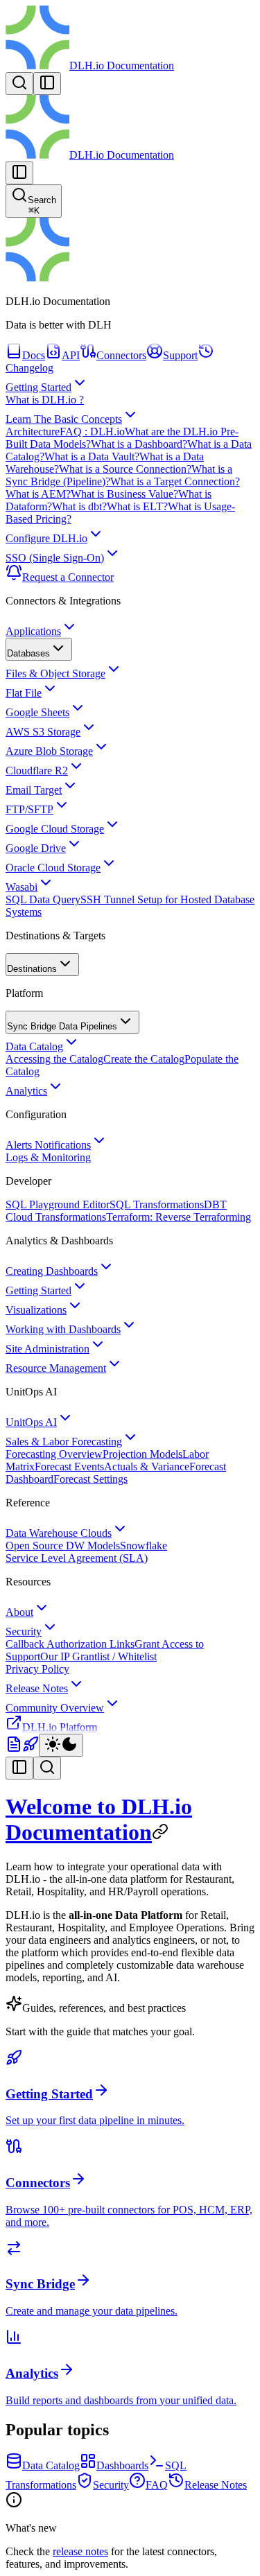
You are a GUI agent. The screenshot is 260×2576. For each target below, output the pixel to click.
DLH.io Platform (60, 1727)
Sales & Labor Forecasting (64, 1442)
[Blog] (14, 1749)
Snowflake (144, 1546)
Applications (33, 631)
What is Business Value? (124, 494)
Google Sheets (37, 712)
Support (180, 355)
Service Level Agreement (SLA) (77, 1558)
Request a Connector (68, 577)
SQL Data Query (43, 899)
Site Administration (47, 1349)
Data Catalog (34, 1046)
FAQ (157, 2485)
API (71, 355)
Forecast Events (69, 1467)
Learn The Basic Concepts (64, 419)
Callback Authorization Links (70, 1644)
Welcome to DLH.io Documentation (99, 1819)
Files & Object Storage (55, 673)
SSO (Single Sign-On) (55, 558)
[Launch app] (31, 1749)
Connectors (121, 355)
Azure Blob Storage (49, 751)
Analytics (26, 1091)
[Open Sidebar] (47, 84)
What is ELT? (137, 506)
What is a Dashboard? (139, 444)
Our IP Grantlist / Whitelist (98, 1656)
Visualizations (36, 1310)
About (19, 1612)
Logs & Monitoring (48, 1157)
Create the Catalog (144, 1059)
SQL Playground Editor (58, 1204)
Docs (34, 355)
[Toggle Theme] (61, 1745)
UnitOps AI (31, 1422)
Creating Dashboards (52, 1271)
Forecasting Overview (54, 1454)
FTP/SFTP (29, 809)
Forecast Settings (90, 1479)
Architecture (33, 432)
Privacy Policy (37, 1669)
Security (24, 1631)
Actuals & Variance (147, 1467)
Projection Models (142, 1454)
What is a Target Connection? (175, 481)
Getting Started (38, 387)
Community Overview (55, 1708)
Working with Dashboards (63, 1329)
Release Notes (37, 1688)
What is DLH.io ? (45, 400)
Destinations (32, 969)
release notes (80, 2551)
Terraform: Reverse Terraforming (179, 1217)
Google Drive (36, 848)
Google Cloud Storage (55, 829)
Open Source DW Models (63, 1546)
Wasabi (21, 887)
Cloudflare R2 (37, 771)
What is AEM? (38, 494)
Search (42, 205)
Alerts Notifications (48, 1145)
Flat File (24, 693)
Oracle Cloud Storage (53, 868)
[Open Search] (19, 84)
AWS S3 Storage (43, 732)
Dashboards (122, 2465)
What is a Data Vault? (92, 456)
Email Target (34, 790)
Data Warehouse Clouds (59, 1533)
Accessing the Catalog (54, 1059)
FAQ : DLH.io (92, 432)
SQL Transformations (157, 1204)
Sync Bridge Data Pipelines (62, 1026)
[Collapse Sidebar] (19, 173)
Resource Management (56, 1368)
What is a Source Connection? (125, 469)
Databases (28, 653)
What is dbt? (79, 506)
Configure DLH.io (46, 538)
